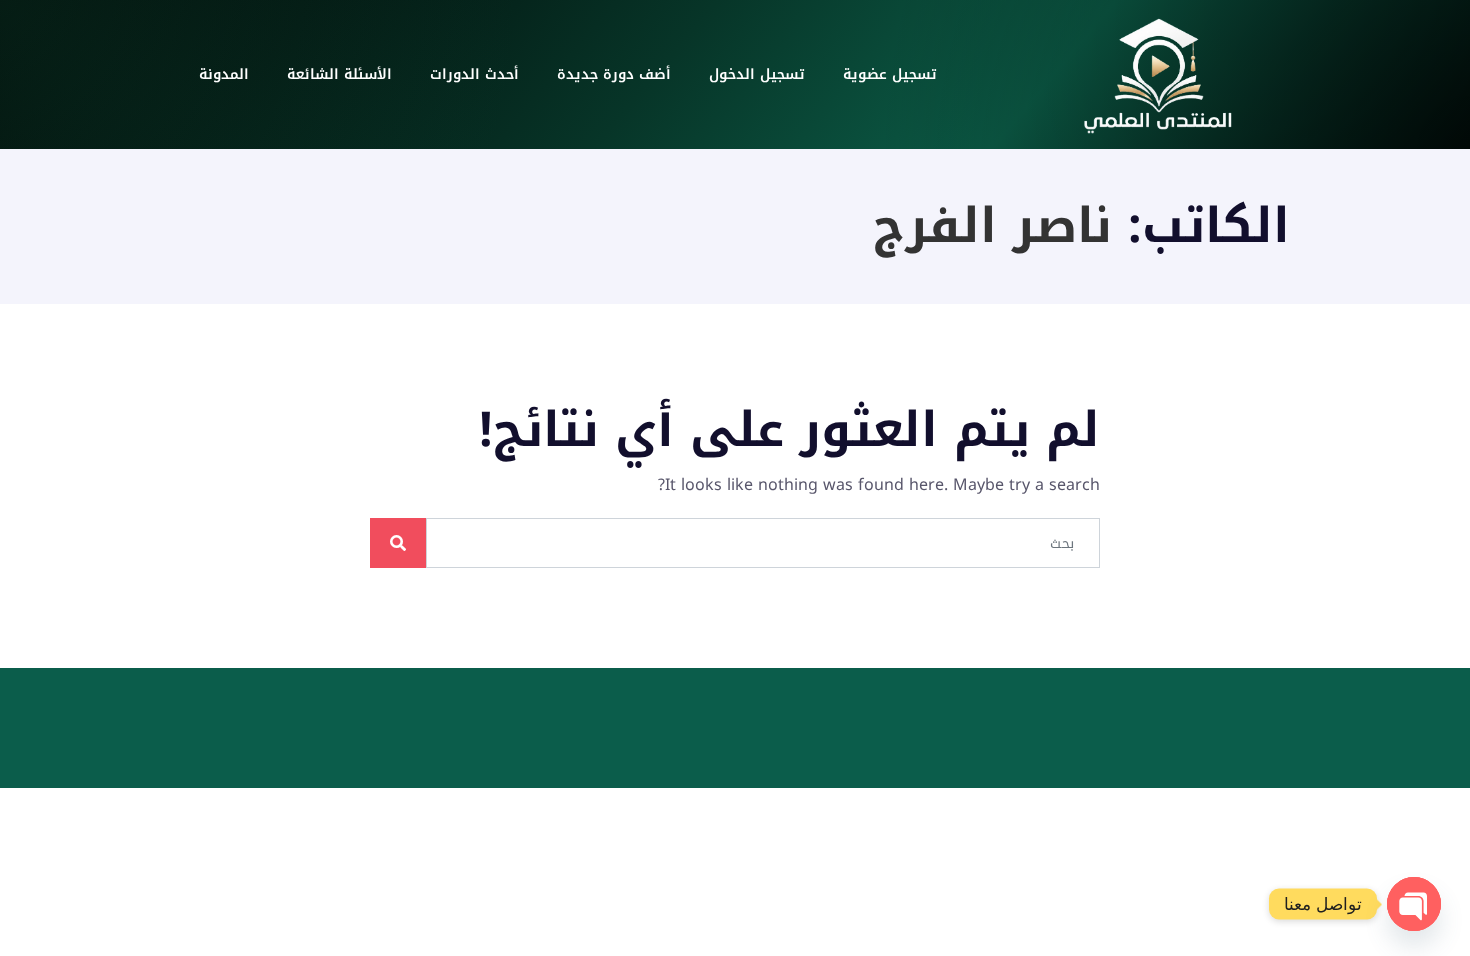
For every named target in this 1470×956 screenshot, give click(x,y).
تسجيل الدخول (757, 74)
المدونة (224, 74)
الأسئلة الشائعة (339, 74)
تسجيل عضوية (890, 74)
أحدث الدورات (474, 74)
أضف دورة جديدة (614, 74)
